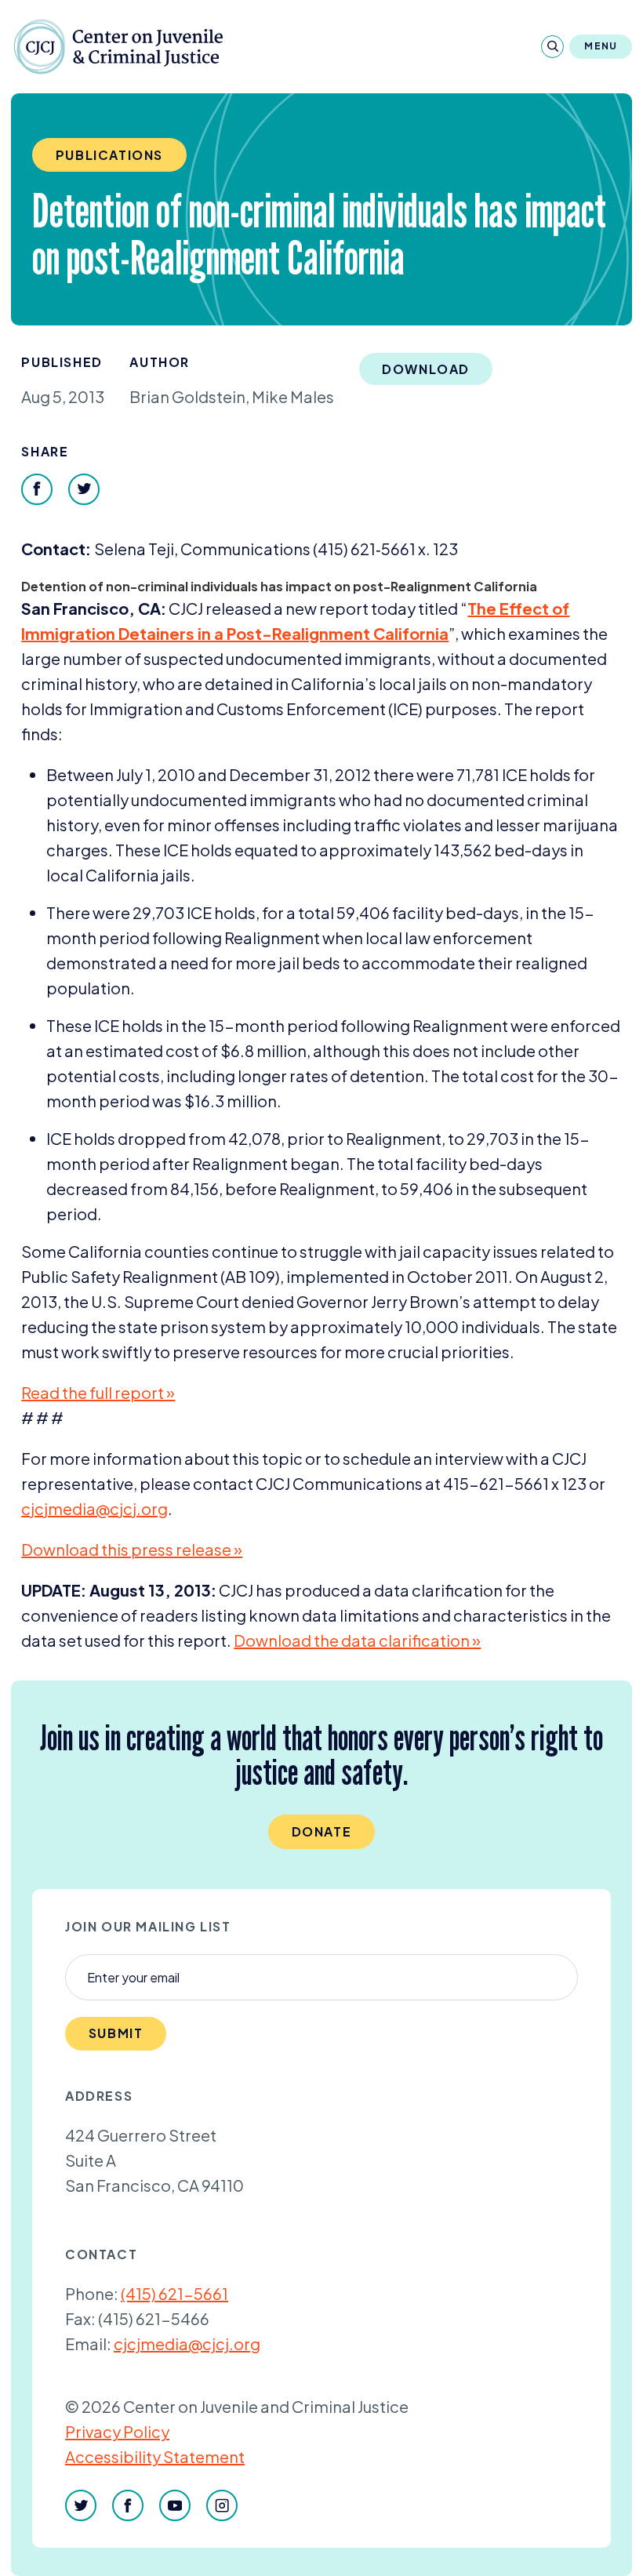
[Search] (552, 47)
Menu (601, 46)
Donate (322, 1831)
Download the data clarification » (357, 1640)
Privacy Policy (117, 2431)
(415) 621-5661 (174, 2293)
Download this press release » (132, 1549)
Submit (116, 2033)
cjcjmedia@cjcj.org (187, 2343)
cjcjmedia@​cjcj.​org (94, 1508)
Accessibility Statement (155, 2456)
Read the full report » (98, 1392)
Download (426, 369)
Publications (109, 155)
